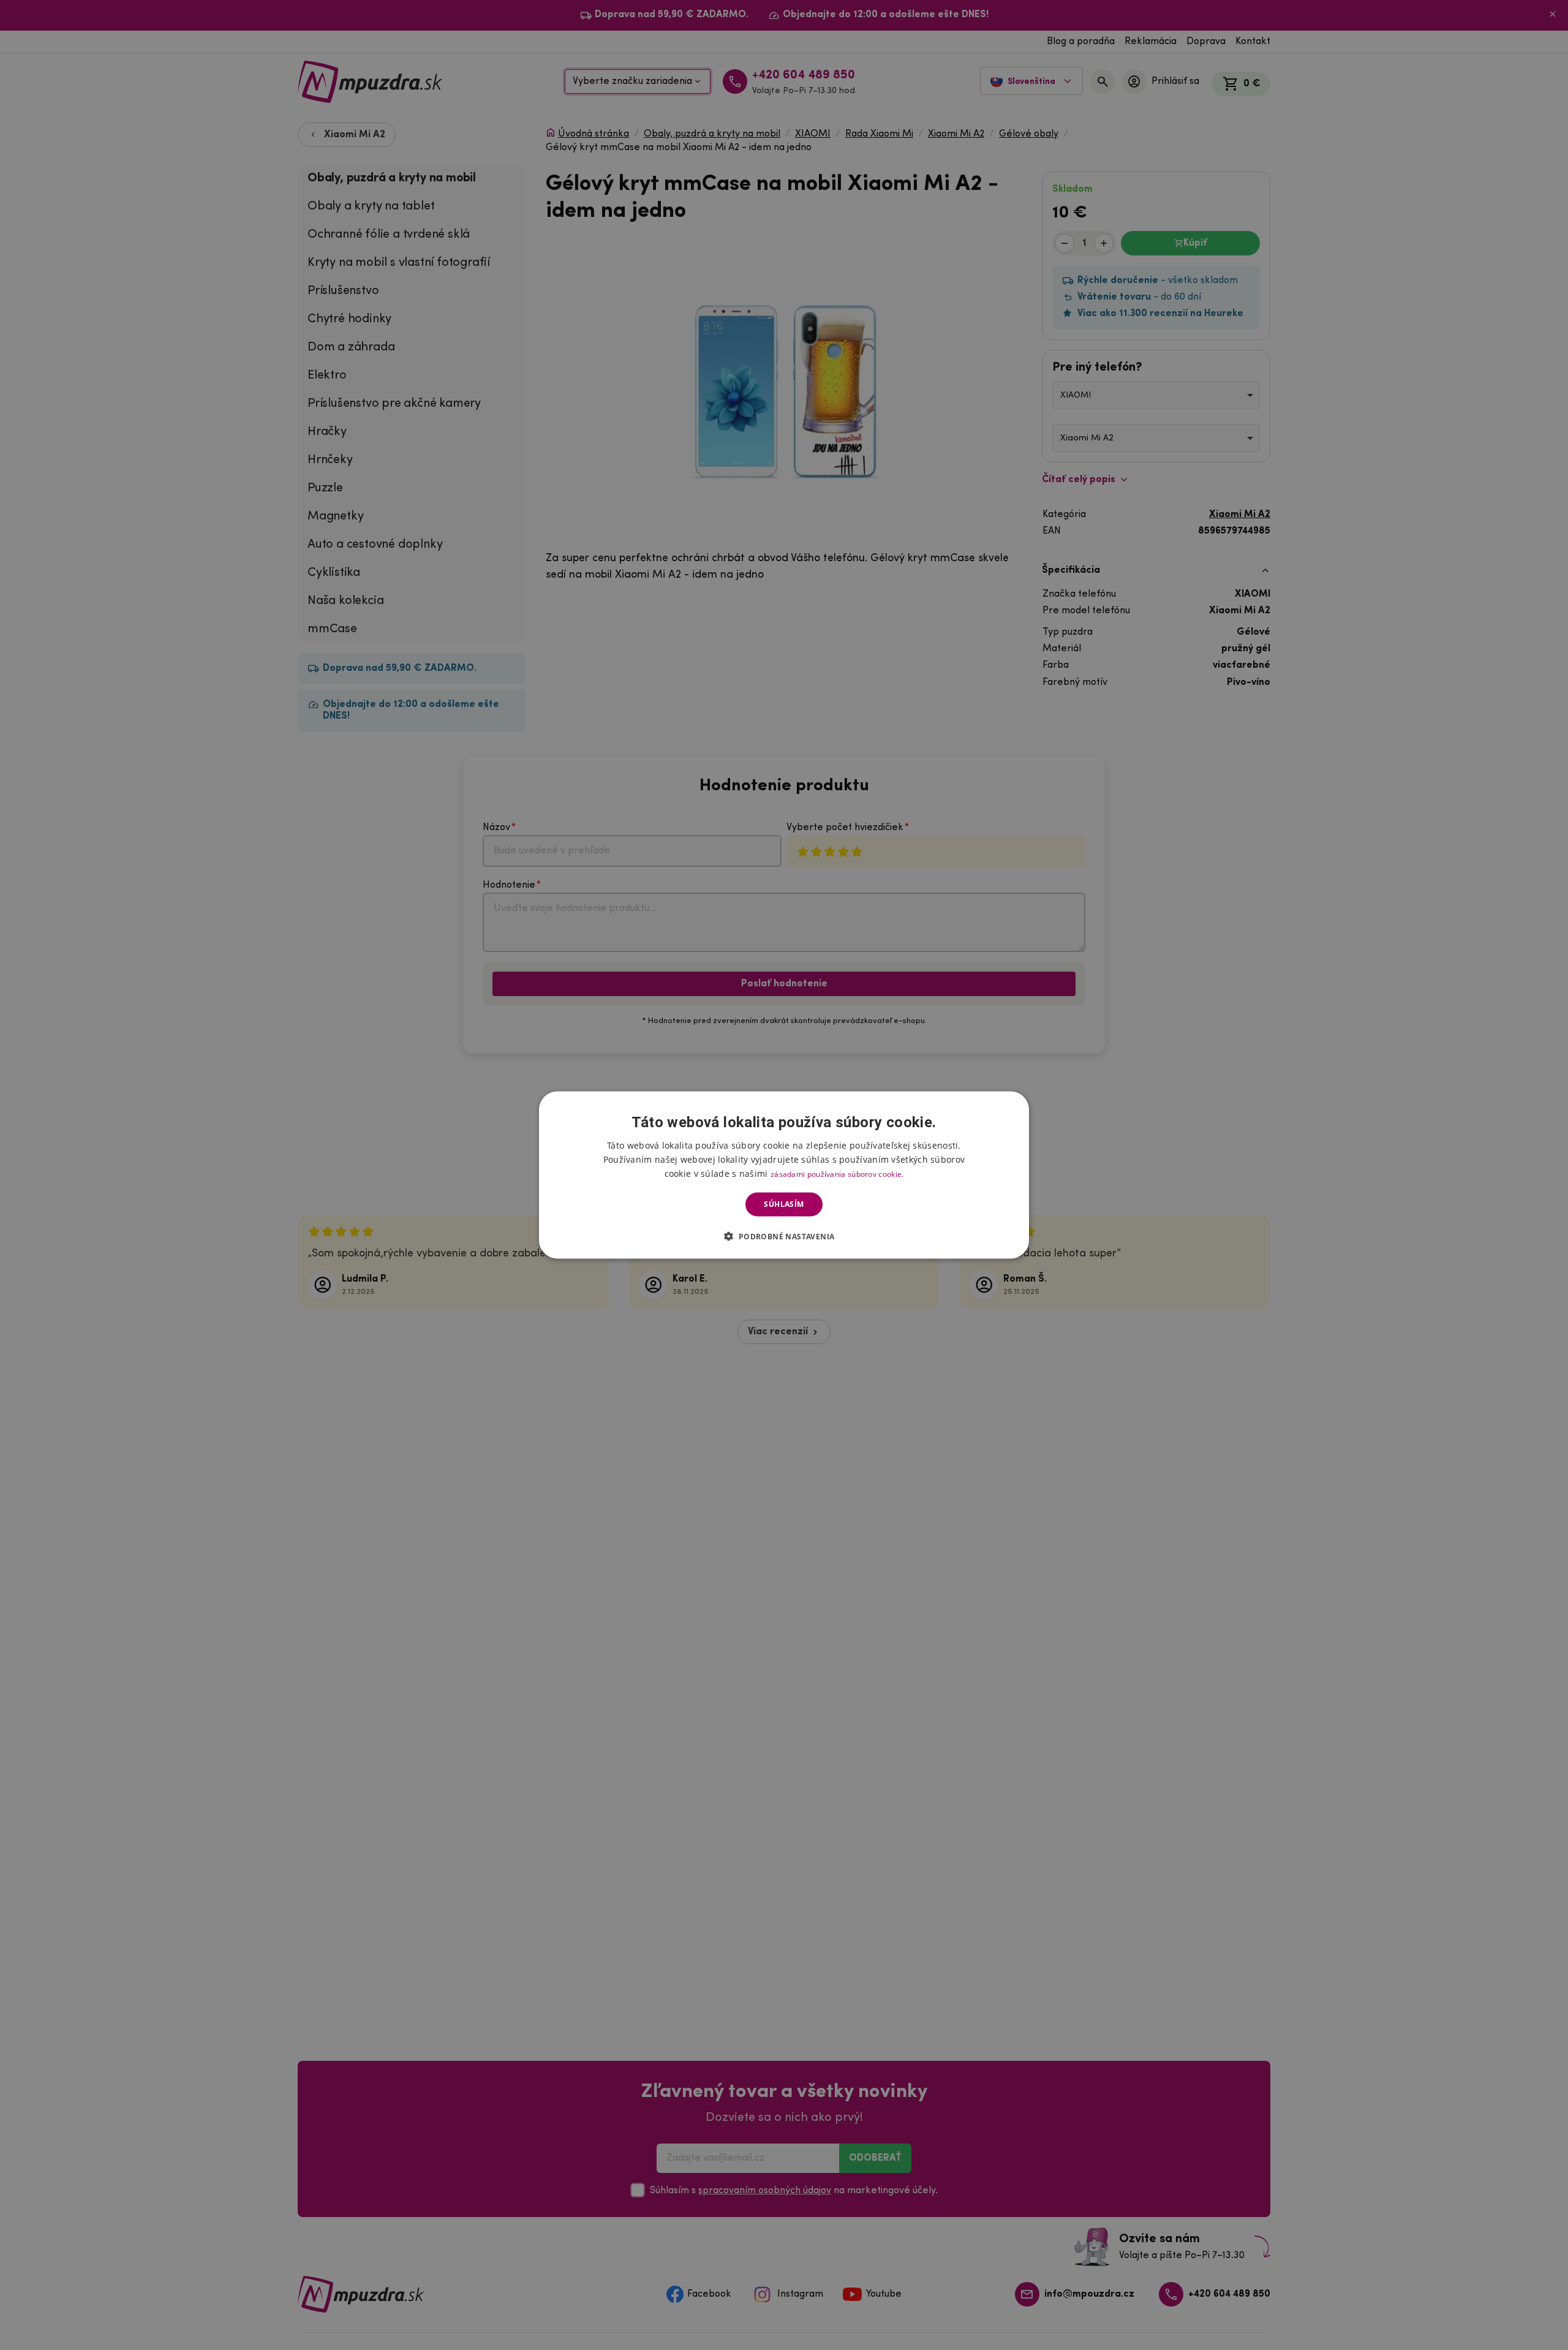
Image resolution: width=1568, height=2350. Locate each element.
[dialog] (784, 1175)
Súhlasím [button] (784, 1204)
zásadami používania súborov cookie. (837, 1174)
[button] (784, 1236)
